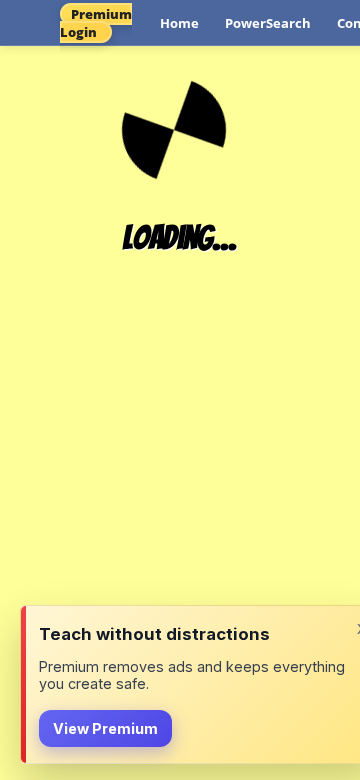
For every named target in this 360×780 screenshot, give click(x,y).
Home (179, 23)
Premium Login (96, 23)
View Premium (105, 728)
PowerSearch (268, 23)
